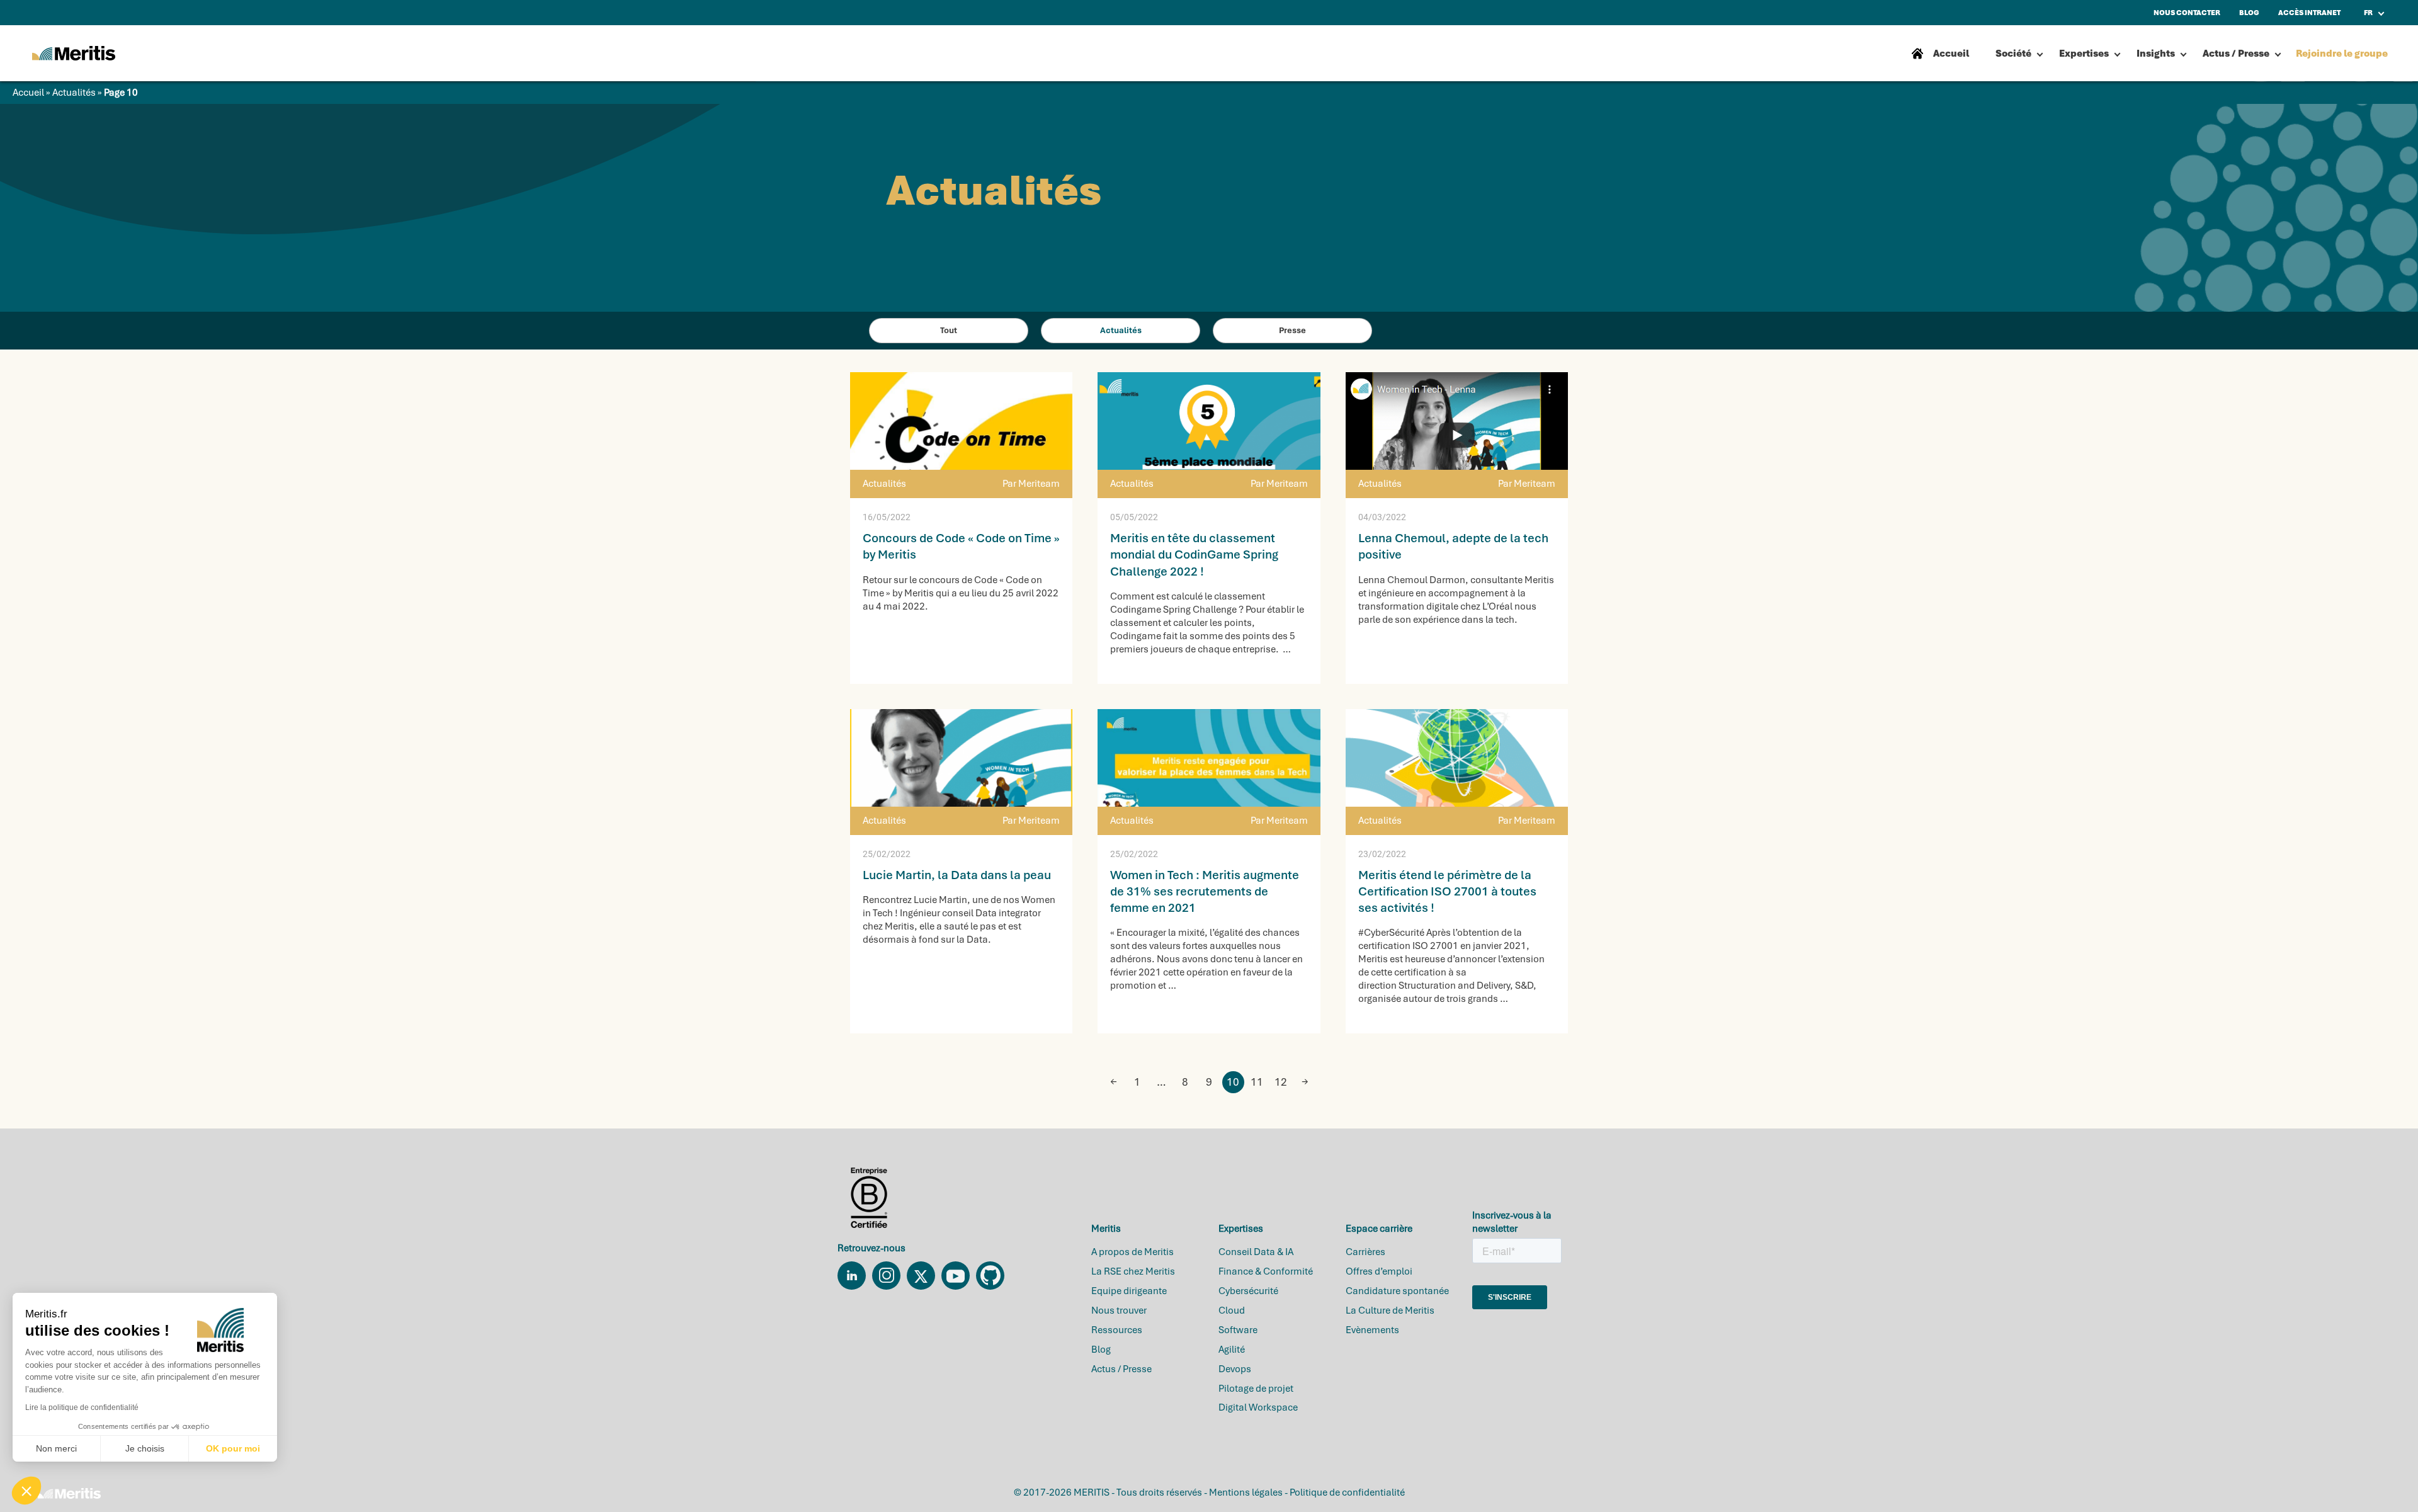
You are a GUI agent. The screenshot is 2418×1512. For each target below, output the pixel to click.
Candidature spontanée (1397, 1291)
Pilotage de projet (1256, 1389)
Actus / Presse (2236, 54)
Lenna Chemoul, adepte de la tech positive (1453, 546)
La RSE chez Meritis (1133, 1271)
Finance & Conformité (1266, 1271)
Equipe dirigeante (1129, 1291)
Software (1238, 1330)
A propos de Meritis (1132, 1252)
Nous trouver (1119, 1310)
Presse (1292, 330)
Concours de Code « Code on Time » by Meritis (961, 546)
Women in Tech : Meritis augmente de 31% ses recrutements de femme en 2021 (1205, 891)
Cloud (1232, 1310)
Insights (2156, 54)
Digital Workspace (1258, 1407)
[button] (26, 1491)
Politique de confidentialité (1347, 1492)
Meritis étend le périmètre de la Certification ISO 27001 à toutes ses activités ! (1447, 891)
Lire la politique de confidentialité (82, 1407)
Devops (1235, 1369)
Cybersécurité (1248, 1291)
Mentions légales (1246, 1492)
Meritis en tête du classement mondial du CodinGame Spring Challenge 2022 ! (1194, 554)
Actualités (74, 93)
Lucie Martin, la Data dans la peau (957, 875)
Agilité (1232, 1350)
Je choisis (145, 1448)
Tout (949, 330)
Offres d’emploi (1379, 1271)
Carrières (1365, 1252)
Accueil (28, 93)
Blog (1101, 1350)
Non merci (56, 1448)
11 (1257, 1082)
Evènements (1372, 1330)
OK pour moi (233, 1448)
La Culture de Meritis (1390, 1310)
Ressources (1117, 1330)
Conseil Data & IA (1256, 1252)
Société (2013, 54)
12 (1281, 1082)
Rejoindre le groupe (2342, 54)
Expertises (2084, 54)
